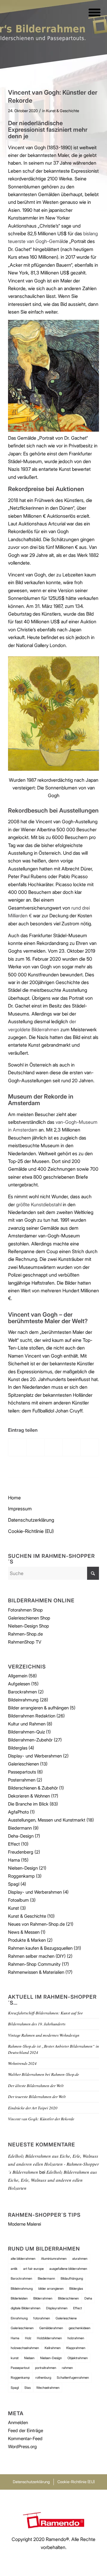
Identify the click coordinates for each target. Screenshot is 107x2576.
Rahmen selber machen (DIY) (37, 1956)
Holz (28, 2338)
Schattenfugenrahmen (73, 2378)
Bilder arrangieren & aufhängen (38, 1708)
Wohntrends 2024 (22, 2063)
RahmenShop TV (25, 1642)
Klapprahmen (76, 2348)
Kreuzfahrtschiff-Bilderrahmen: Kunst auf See (45, 2013)
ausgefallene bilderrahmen (68, 2269)
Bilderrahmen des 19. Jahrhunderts (37, 2024)
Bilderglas (18, 1748)
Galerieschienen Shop (29, 1618)
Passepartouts (22, 1772)
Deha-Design (21, 1836)
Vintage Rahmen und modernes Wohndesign (44, 2035)
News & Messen (24, 1932)
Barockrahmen (22, 1692)
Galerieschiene (66, 2318)
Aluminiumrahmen (54, 2259)
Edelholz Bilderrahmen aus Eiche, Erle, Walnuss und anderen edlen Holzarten (52, 2180)
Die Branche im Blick (28, 1804)
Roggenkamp (21, 1876)
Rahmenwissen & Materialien (36, 1972)
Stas (27, 2388)
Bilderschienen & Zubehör (33, 1788)
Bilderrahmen (43, 2298)
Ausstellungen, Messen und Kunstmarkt (47, 1820)
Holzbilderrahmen (49, 2338)
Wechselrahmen (48, 2388)
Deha (88, 2298)
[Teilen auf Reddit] (90, 1447)
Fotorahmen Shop (25, 1610)
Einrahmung (19, 2318)
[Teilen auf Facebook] (17, 1447)
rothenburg (43, 2378)
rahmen (67, 2368)
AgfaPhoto (18, 1812)
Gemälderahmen (51, 2328)
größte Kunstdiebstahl (39, 1204)
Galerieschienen (23, 1764)
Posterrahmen (22, 1780)
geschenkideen (80, 2328)
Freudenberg (21, 1852)
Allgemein (18, 1676)
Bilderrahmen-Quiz (26, 1732)
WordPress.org (22, 2447)
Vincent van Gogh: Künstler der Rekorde (41, 2119)
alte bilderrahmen (23, 2259)
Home (14, 1498)
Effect (14, 1844)
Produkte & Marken (27, 1940)
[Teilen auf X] (36, 1447)
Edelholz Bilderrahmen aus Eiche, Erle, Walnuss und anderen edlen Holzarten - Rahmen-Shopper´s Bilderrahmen (53, 2164)
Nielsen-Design (23, 1868)
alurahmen (80, 2259)
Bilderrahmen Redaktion (32, 1716)
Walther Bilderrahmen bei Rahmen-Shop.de (44, 2074)
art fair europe (33, 2269)
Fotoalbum (18, 1900)
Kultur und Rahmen (27, 1724)
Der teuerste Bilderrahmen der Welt (37, 2096)
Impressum (20, 1509)
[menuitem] (91, 12)
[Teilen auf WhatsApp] (54, 1447)
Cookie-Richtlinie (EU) (31, 1531)
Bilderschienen (68, 2298)
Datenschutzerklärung (31, 1520)
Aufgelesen (19, 1684)
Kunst (14, 1908)
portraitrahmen (46, 2368)
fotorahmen (42, 2318)
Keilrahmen (53, 2348)
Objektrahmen (78, 2358)
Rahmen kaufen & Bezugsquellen (40, 1948)
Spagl (14, 1884)
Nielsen (29, 2358)
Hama (14, 1860)
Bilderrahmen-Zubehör (30, 1740)
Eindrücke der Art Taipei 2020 (33, 2108)
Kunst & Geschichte (63, 111)
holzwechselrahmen (25, 2348)
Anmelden (18, 2422)
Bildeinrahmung (23, 1700)
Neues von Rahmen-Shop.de (36, 1924)
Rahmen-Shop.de (25, 1634)
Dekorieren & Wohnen (29, 1796)
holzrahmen (76, 2338)
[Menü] (91, 12)
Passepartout (20, 2368)
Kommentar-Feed (25, 2438)
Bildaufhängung (72, 2278)
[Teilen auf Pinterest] (72, 1447)
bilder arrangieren (51, 2289)
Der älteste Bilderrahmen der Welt (36, 2085)
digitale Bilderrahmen (26, 2308)
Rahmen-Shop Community (34, 1964)
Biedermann (20, 1828)
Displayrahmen (57, 2308)
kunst (15, 2358)
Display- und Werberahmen (35, 1756)
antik (14, 2269)
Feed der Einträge (26, 2430)
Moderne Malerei (25, 2224)
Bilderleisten (19, 2298)
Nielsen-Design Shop (29, 1626)
